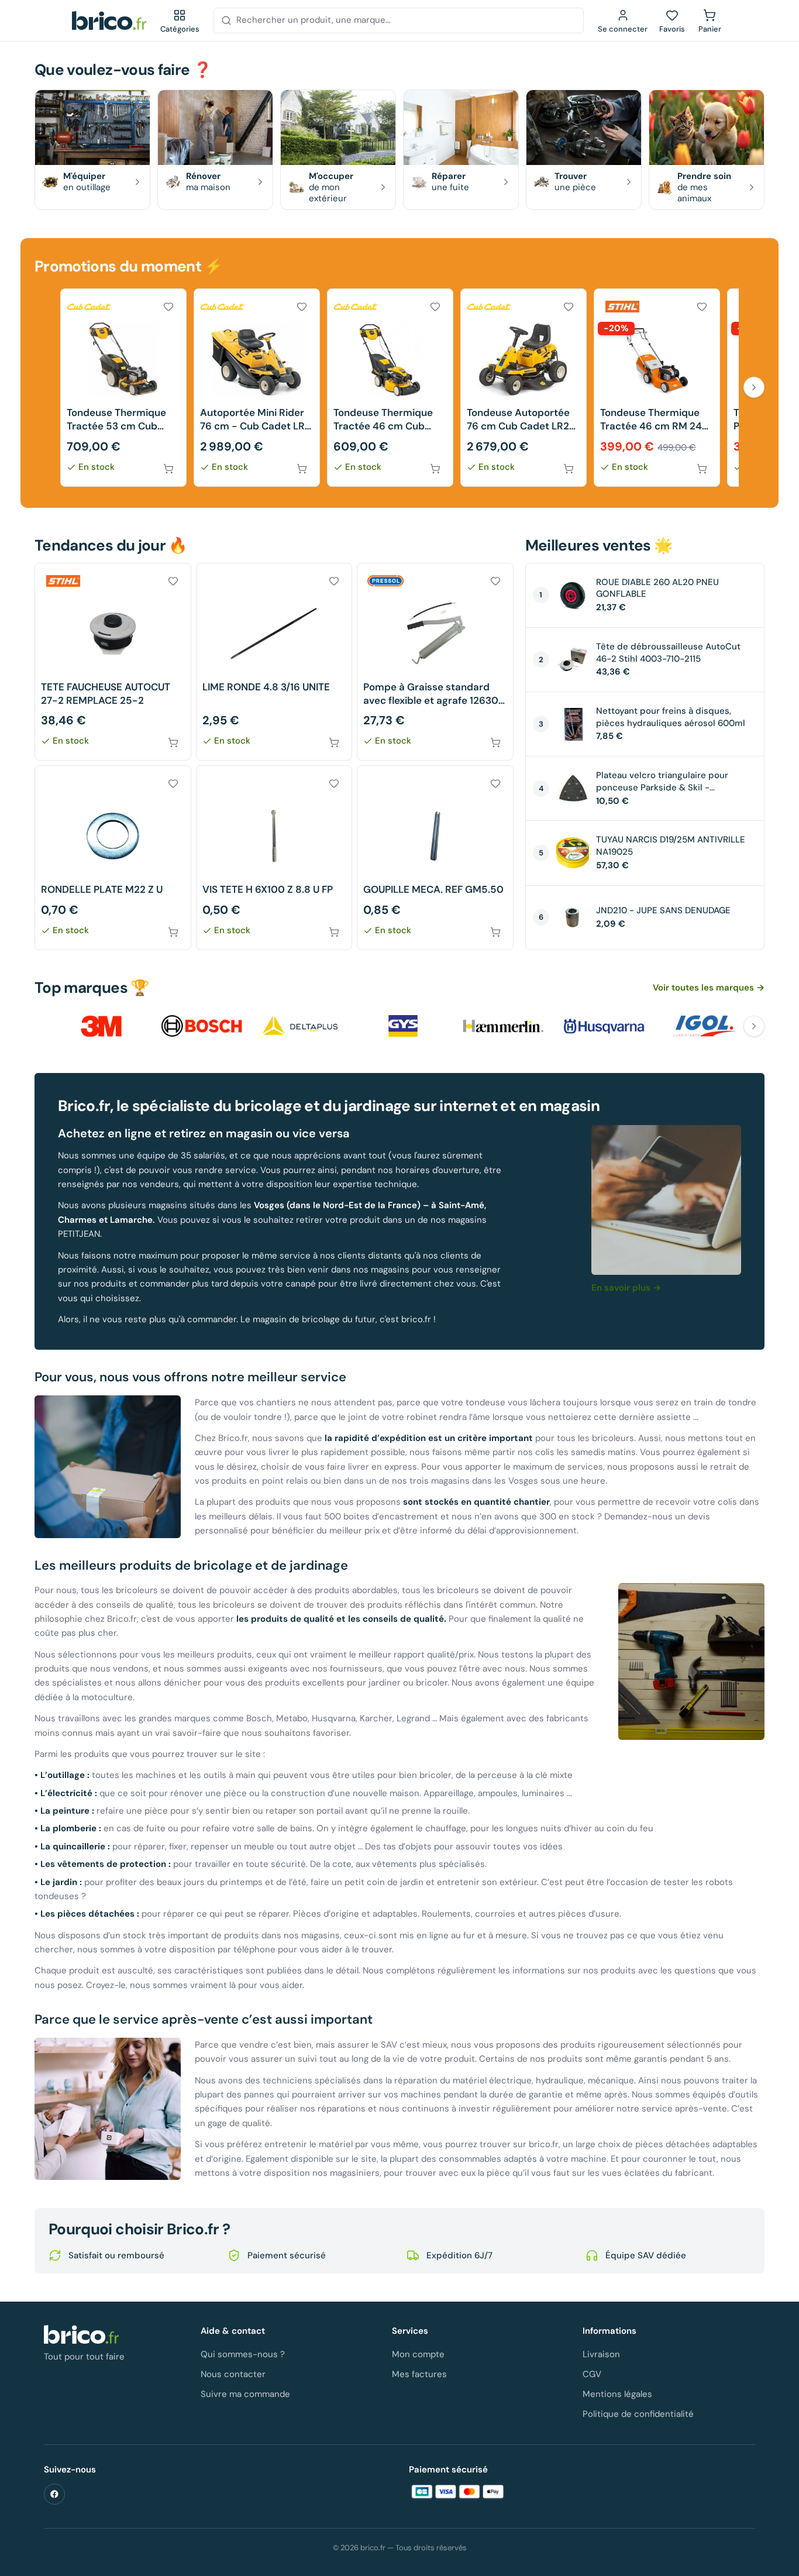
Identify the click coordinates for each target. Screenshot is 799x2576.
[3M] (101, 1026)
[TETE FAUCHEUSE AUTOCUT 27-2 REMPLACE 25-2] (113, 662)
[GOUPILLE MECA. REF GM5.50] (435, 857)
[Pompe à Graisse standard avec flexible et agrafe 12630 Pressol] (435, 662)
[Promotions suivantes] (754, 387)
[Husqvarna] (604, 1026)
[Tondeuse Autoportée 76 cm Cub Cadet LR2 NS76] (524, 388)
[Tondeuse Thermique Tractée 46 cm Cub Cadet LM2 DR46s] (390, 388)
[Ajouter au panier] (168, 469)
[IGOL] (705, 1026)
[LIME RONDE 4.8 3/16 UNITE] (274, 662)
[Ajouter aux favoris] (168, 307)
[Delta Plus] (302, 1026)
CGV (592, 2374)
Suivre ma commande (245, 2394)
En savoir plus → (626, 1288)
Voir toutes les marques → (709, 988)
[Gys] (403, 1026)
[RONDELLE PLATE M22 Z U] (113, 857)
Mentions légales (617, 2394)
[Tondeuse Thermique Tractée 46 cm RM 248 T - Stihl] (657, 388)
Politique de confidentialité (638, 2414)
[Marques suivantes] (754, 1026)
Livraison (601, 2354)
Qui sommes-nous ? (243, 2354)
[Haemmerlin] (504, 1026)
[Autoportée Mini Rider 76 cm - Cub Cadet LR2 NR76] (257, 388)
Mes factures (419, 2374)
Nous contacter (233, 2374)
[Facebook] (54, 2494)
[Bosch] (202, 1026)
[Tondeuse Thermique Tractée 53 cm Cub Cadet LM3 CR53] (123, 388)
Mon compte (418, 2354)
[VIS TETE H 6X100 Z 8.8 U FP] (274, 857)
